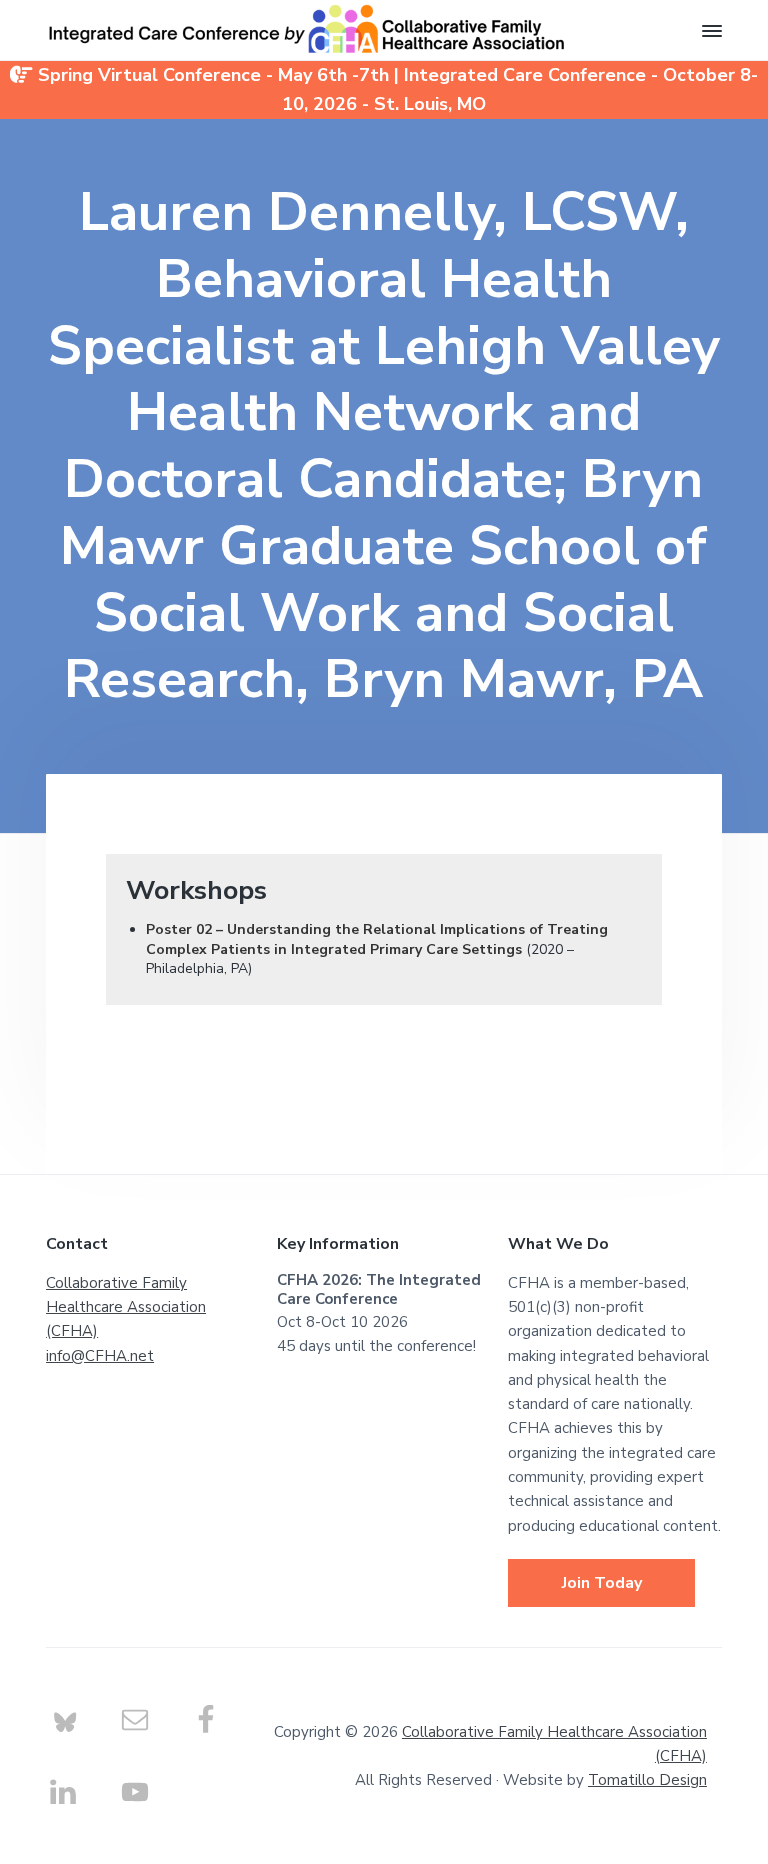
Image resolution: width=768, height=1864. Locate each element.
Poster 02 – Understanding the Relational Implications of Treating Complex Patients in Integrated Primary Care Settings (377, 939)
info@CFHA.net (100, 1356)
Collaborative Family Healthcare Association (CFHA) (126, 1307)
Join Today (602, 1583)
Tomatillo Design (647, 1780)
